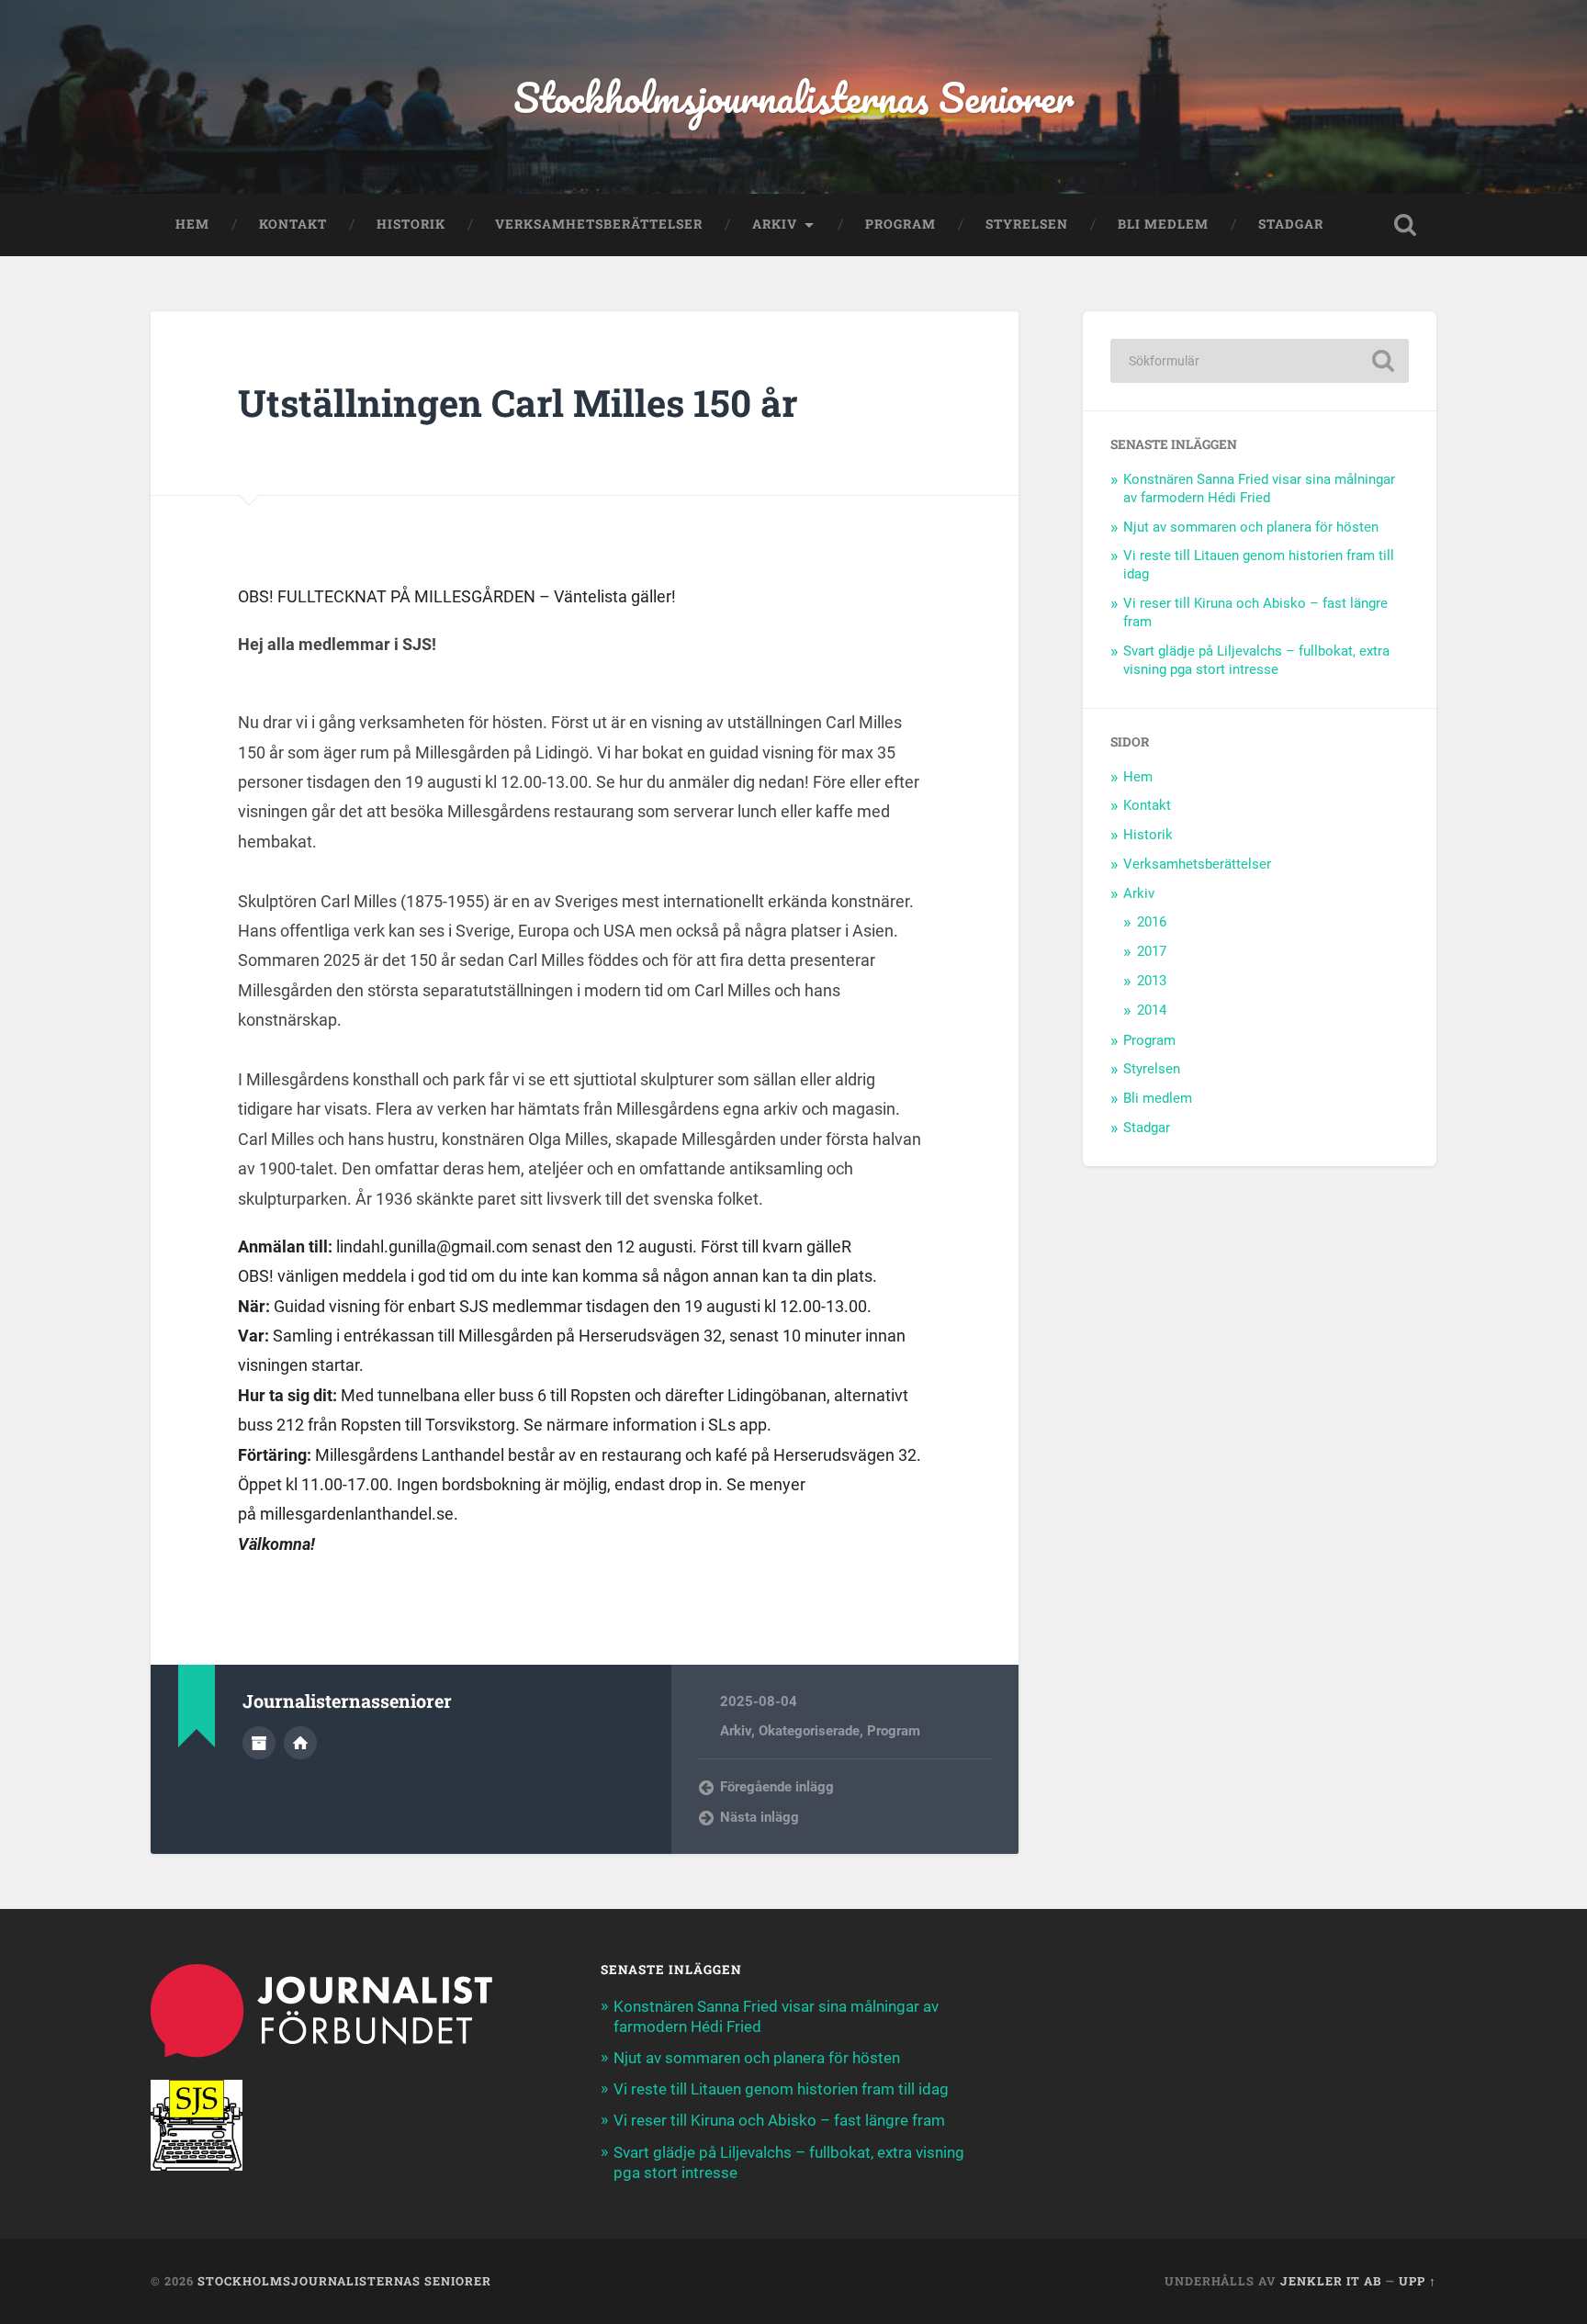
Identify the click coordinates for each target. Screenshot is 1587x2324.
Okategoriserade (809, 1731)
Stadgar (1291, 224)
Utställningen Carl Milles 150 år (518, 403)
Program (900, 224)
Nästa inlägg (760, 1817)
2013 (1152, 981)
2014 (1152, 1010)
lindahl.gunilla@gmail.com (432, 1246)
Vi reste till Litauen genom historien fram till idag (781, 2089)
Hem (192, 224)
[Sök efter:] (1260, 361)
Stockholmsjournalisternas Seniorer (793, 97)
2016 (1152, 922)
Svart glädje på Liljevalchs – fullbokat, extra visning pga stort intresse (1256, 660)
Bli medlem (1163, 224)
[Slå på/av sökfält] (1405, 225)
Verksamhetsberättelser (599, 224)
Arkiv (775, 224)
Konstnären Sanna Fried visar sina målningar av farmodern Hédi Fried (1259, 488)
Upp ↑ (1418, 2281)
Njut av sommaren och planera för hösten (1251, 527)
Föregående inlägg (777, 1787)
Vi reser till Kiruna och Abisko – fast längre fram (779, 2120)
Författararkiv (259, 1743)
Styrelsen (1027, 224)
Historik (411, 224)
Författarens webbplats (300, 1743)
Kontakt (293, 224)
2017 (1152, 951)
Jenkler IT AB (1331, 2281)
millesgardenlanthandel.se (357, 1514)
